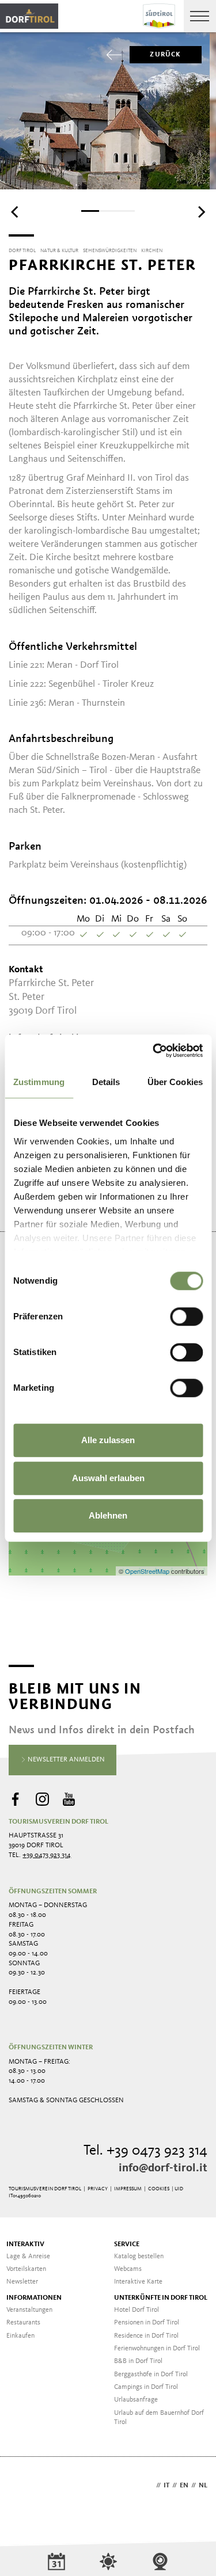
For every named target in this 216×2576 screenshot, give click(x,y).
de (149, 2486)
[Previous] (16, 212)
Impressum (128, 2189)
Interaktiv (25, 2244)
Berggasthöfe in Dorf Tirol (151, 2375)
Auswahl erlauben (108, 1478)
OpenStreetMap (148, 1571)
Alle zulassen (108, 1440)
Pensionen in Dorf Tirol (147, 2323)
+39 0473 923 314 (47, 1855)
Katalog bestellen (139, 2257)
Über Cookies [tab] (175, 1082)
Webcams (128, 2269)
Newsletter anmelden (65, 1760)
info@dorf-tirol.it (163, 2168)
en (184, 2486)
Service (127, 2244)
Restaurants (23, 2323)
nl (203, 2486)
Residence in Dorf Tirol (146, 2336)
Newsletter (22, 2282)
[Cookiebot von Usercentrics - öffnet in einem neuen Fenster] (154, 1051)
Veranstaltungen (29, 2310)
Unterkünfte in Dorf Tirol (161, 2298)
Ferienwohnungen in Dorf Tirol (157, 2349)
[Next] (200, 212)
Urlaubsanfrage (136, 2400)
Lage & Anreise (28, 2257)
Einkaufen (20, 2336)
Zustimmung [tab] (39, 1082)
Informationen (34, 2298)
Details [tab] (106, 1082)
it (166, 2486)
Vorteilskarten (26, 2269)
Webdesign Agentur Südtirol (23, 2486)
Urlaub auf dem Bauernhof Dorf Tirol (159, 2418)
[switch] (186, 1316)
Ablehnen (108, 1515)
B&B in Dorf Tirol (138, 2361)
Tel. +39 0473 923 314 (145, 2151)
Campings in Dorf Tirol (146, 2387)
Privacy (98, 2189)
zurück (165, 55)
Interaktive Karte (138, 2282)
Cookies (159, 2189)
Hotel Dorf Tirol (137, 2310)
